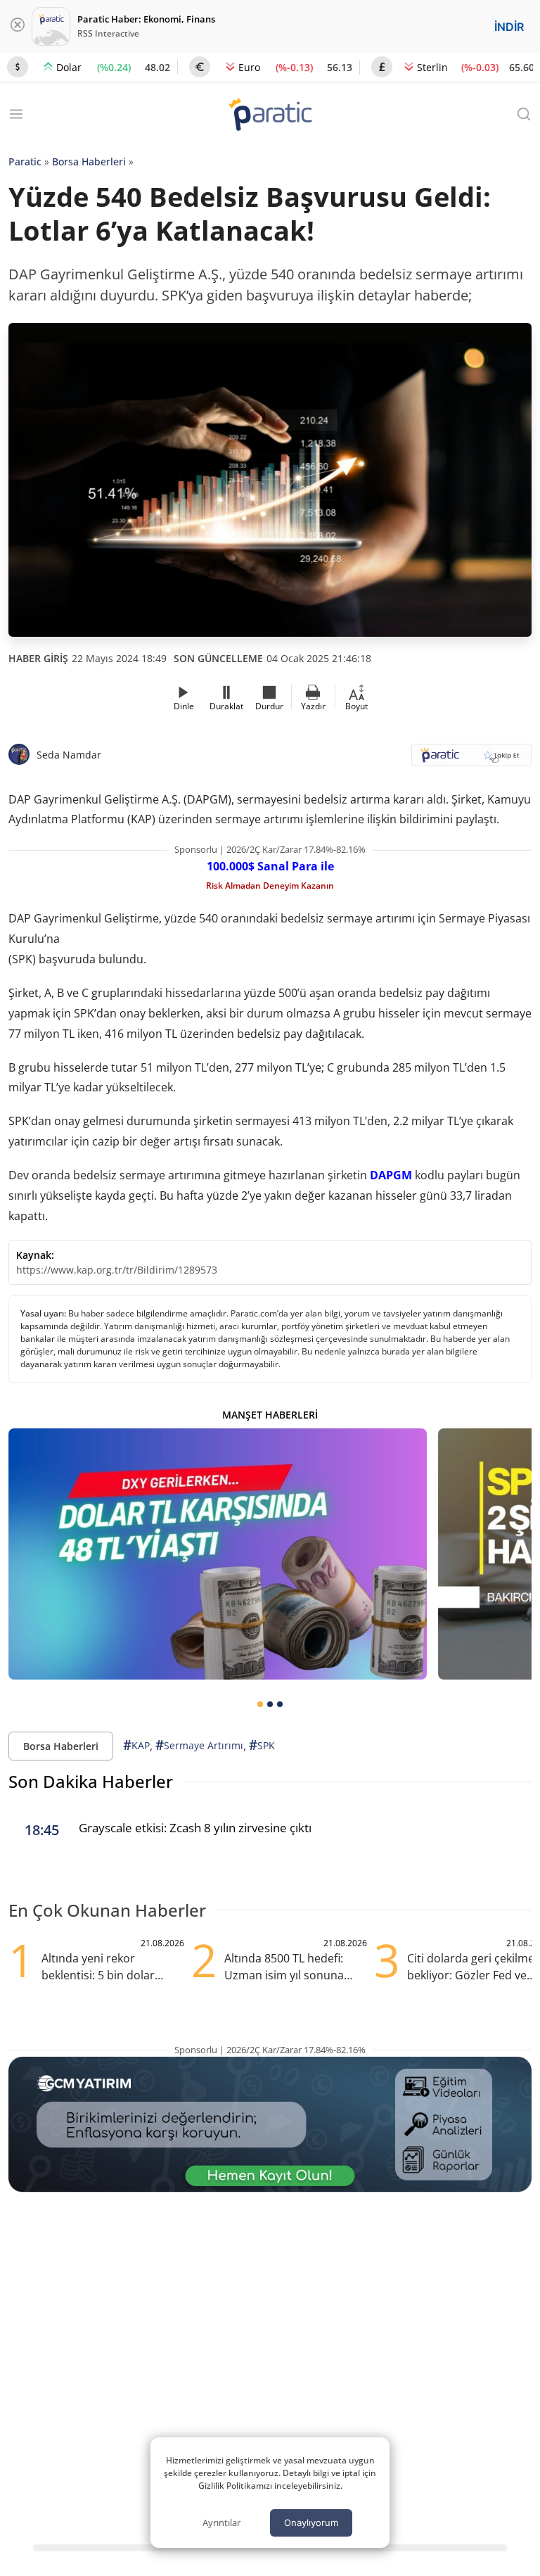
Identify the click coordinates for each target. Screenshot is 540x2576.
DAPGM (391, 1175)
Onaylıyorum (311, 2523)
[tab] (260, 1704)
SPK (262, 1745)
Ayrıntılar (221, 2523)
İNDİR (509, 27)
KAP (136, 1745)
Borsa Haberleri (89, 161)
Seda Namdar (69, 755)
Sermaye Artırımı (199, 1745)
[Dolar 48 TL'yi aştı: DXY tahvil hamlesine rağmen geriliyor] (218, 1554)
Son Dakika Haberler (91, 1781)
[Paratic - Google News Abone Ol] (471, 760)
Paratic (25, 161)
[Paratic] (270, 116)
